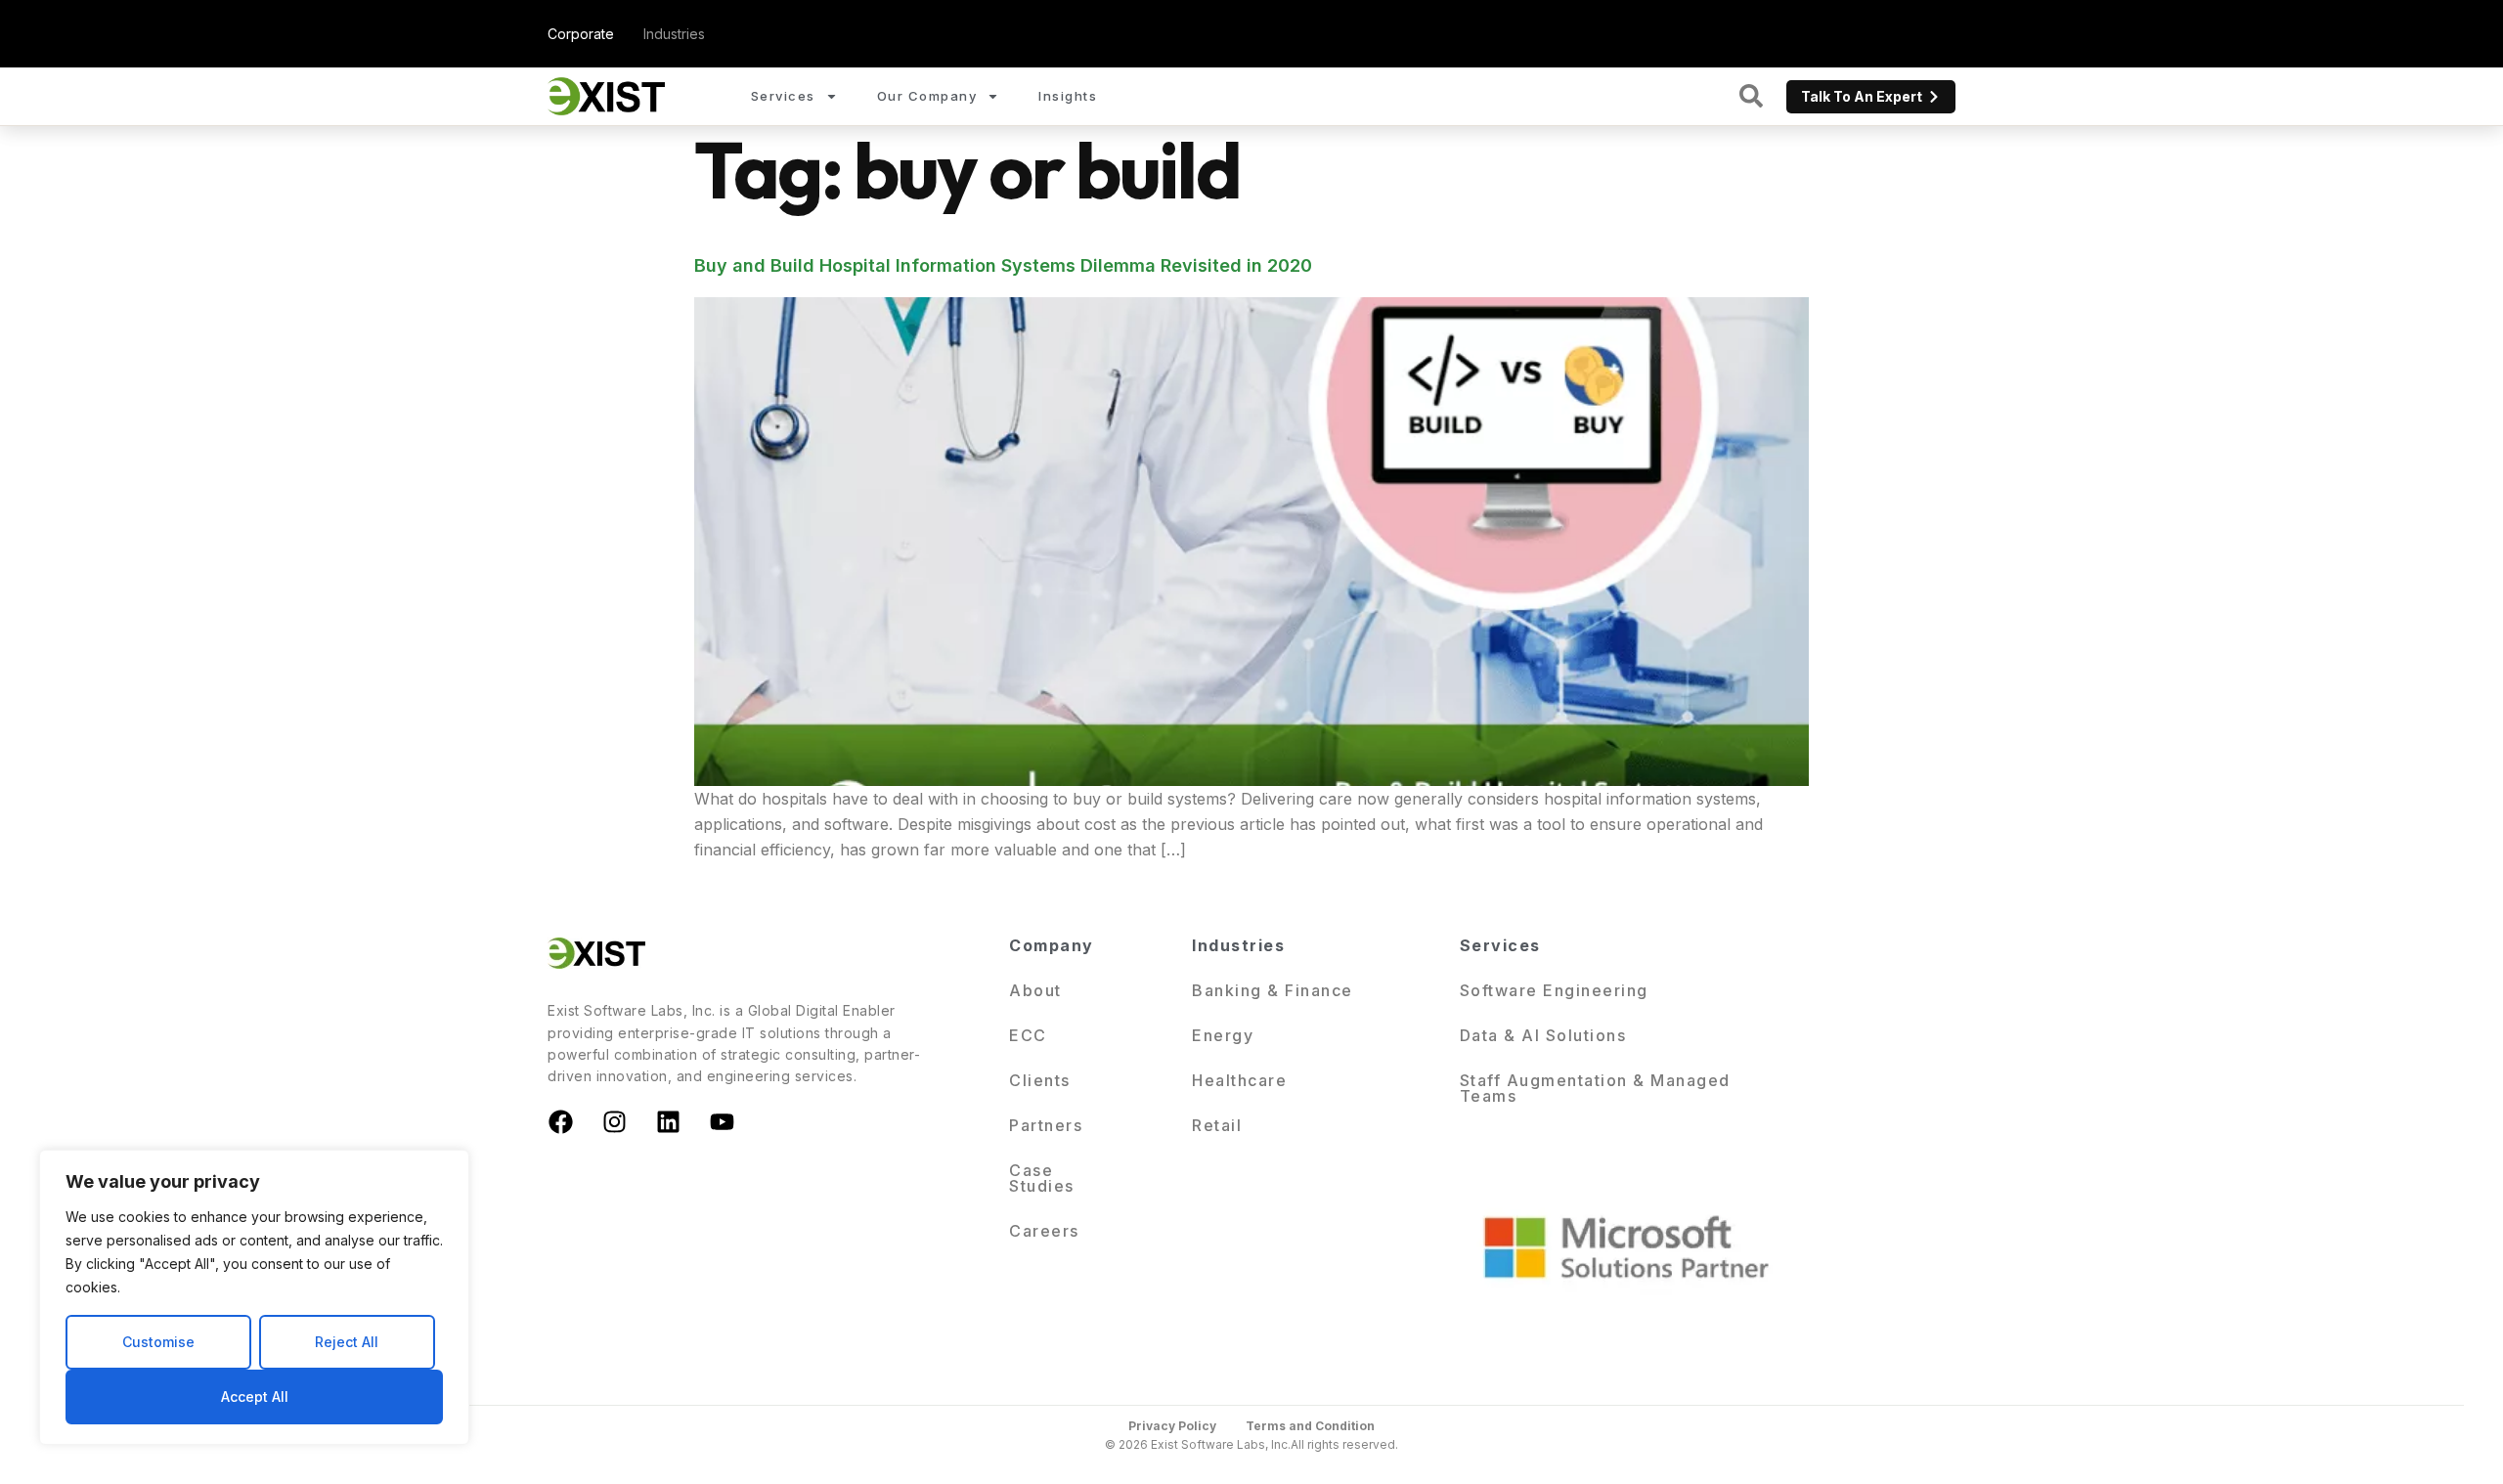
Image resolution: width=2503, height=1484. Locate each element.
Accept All (255, 1397)
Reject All (347, 1342)
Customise (158, 1342)
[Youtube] (722, 1122)
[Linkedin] (668, 1122)
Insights (1068, 96)
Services (783, 96)
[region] (254, 1297)
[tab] (581, 34)
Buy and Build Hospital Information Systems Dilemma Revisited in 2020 (1003, 265)
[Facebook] (560, 1122)
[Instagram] (614, 1122)
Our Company (927, 96)
